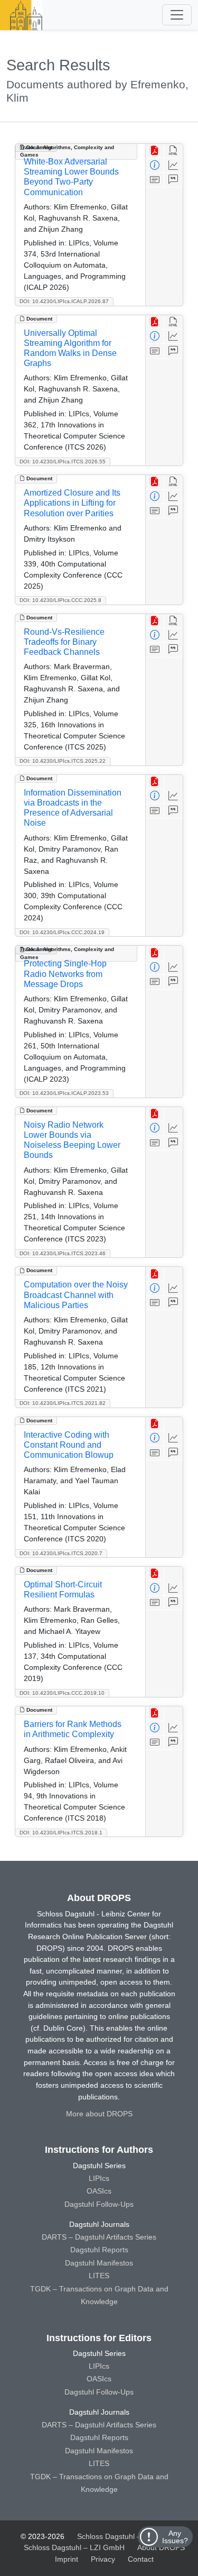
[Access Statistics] (173, 165)
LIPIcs (99, 2178)
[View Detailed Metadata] (155, 165)
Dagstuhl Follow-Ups (99, 2204)
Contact (141, 2559)
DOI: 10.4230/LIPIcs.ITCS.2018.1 (61, 1833)
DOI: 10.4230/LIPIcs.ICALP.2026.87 (64, 301)
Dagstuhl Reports (99, 2250)
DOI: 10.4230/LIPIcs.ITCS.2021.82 (63, 1403)
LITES (99, 2276)
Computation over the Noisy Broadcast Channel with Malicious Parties (76, 1295)
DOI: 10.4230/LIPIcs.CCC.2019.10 (62, 1693)
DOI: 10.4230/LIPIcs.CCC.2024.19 (62, 932)
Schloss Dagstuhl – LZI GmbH (128, 2536)
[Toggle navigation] (177, 15)
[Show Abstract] (155, 180)
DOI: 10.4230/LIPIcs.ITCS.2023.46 (63, 1253)
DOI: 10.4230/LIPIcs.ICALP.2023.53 (64, 1093)
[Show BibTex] (173, 180)
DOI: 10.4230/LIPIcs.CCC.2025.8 (60, 600)
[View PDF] (155, 151)
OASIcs (99, 2191)
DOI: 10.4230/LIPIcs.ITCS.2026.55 (63, 462)
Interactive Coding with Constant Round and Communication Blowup (69, 1445)
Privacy (103, 2559)
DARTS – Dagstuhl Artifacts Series (99, 2237)
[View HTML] (173, 151)
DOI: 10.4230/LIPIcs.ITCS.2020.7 (61, 1553)
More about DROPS (99, 2114)
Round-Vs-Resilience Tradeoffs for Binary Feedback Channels (64, 642)
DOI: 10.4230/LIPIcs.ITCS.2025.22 (63, 761)
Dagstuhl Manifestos (99, 2263)
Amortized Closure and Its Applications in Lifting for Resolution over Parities (72, 503)
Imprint (67, 2559)
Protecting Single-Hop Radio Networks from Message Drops (65, 974)
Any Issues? (175, 2537)
